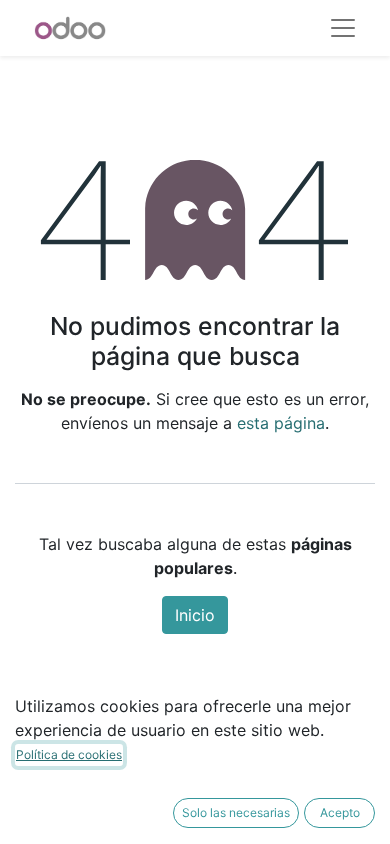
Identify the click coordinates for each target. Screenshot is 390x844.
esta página (281, 423)
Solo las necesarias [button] (236, 812)
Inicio (195, 615)
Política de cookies (69, 754)
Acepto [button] (340, 812)
